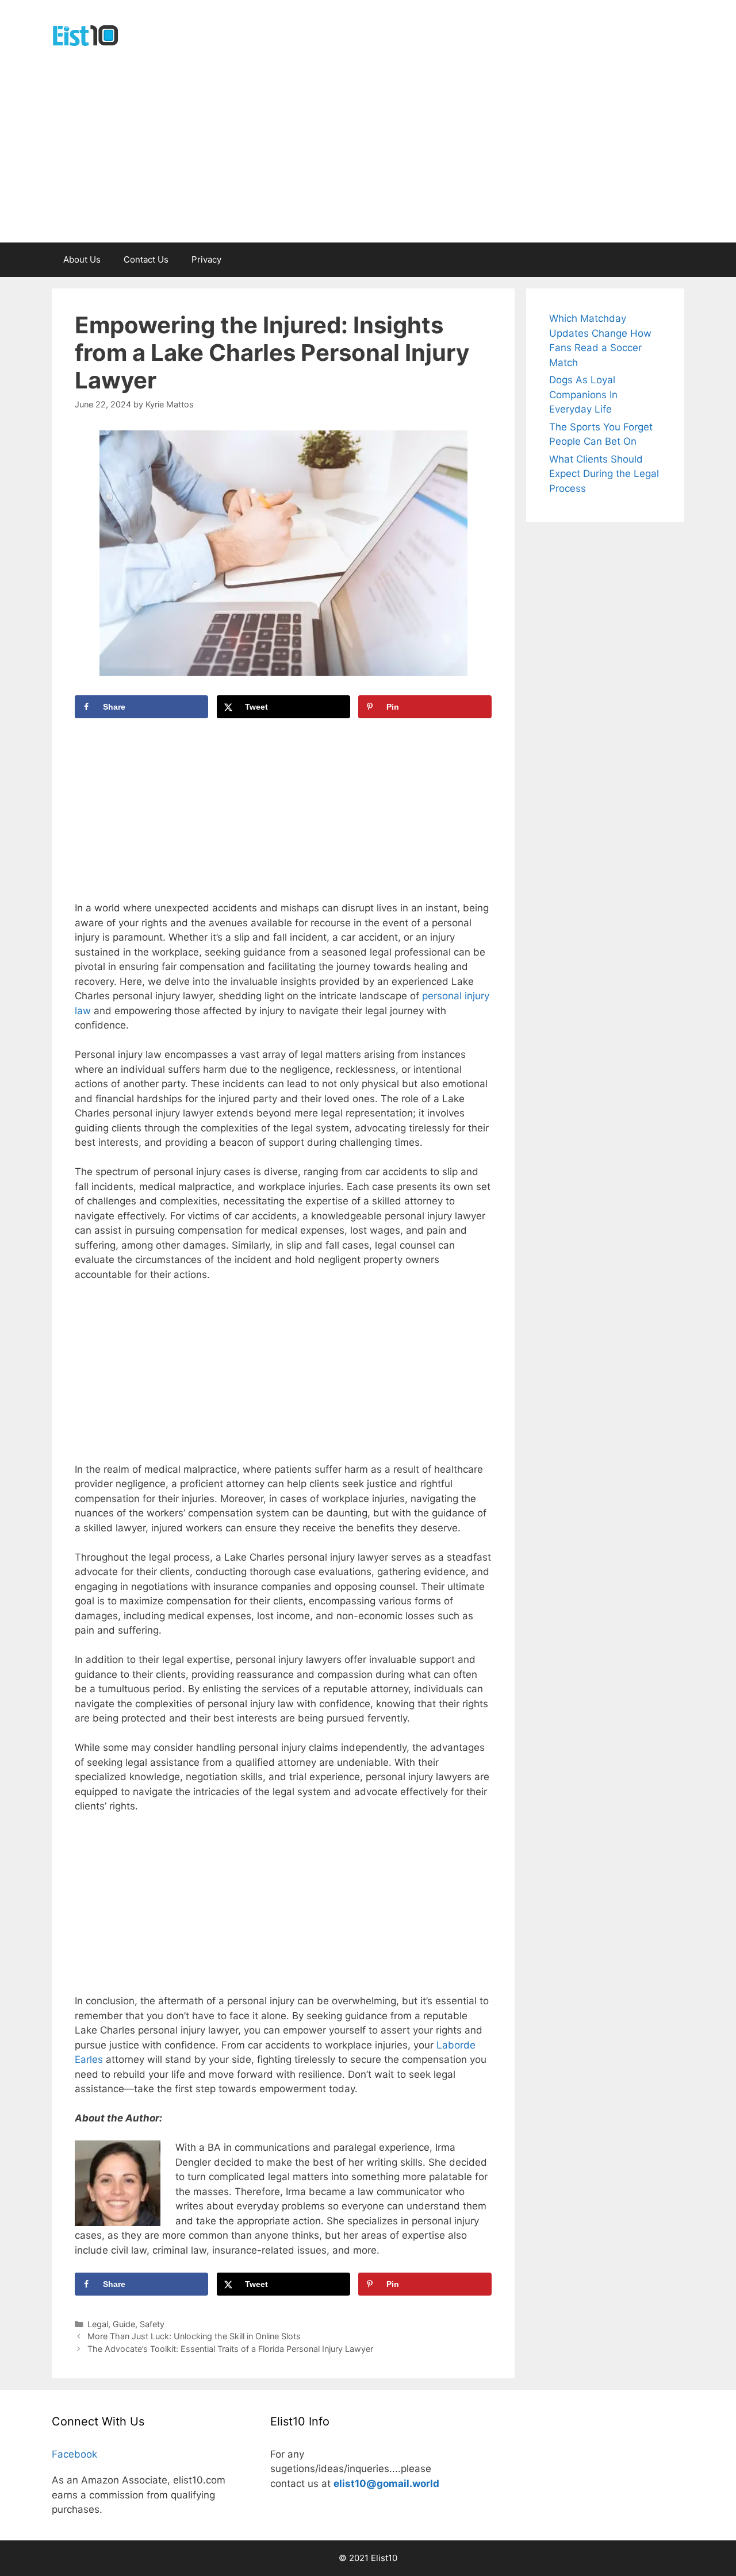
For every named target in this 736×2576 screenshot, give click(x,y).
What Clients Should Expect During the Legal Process (604, 474)
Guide (124, 2324)
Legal (98, 2324)
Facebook (74, 2454)
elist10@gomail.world (386, 2483)
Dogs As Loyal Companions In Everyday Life (583, 394)
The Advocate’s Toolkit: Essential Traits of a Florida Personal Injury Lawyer (230, 2349)
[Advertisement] (368, 156)
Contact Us (146, 259)
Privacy (206, 259)
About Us (82, 259)
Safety (152, 2324)
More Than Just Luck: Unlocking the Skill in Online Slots (194, 2336)
